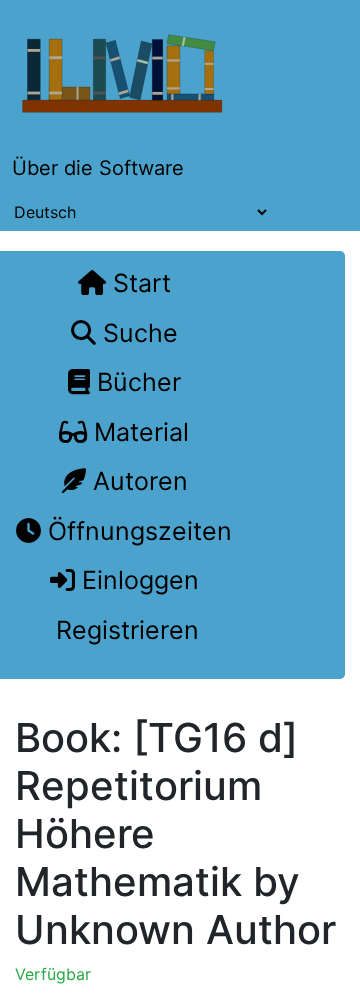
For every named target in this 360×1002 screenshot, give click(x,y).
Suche (137, 333)
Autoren (137, 481)
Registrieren (124, 630)
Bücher (135, 382)
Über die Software (98, 168)
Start (138, 283)
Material (138, 432)
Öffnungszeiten (136, 531)
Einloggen (137, 580)
